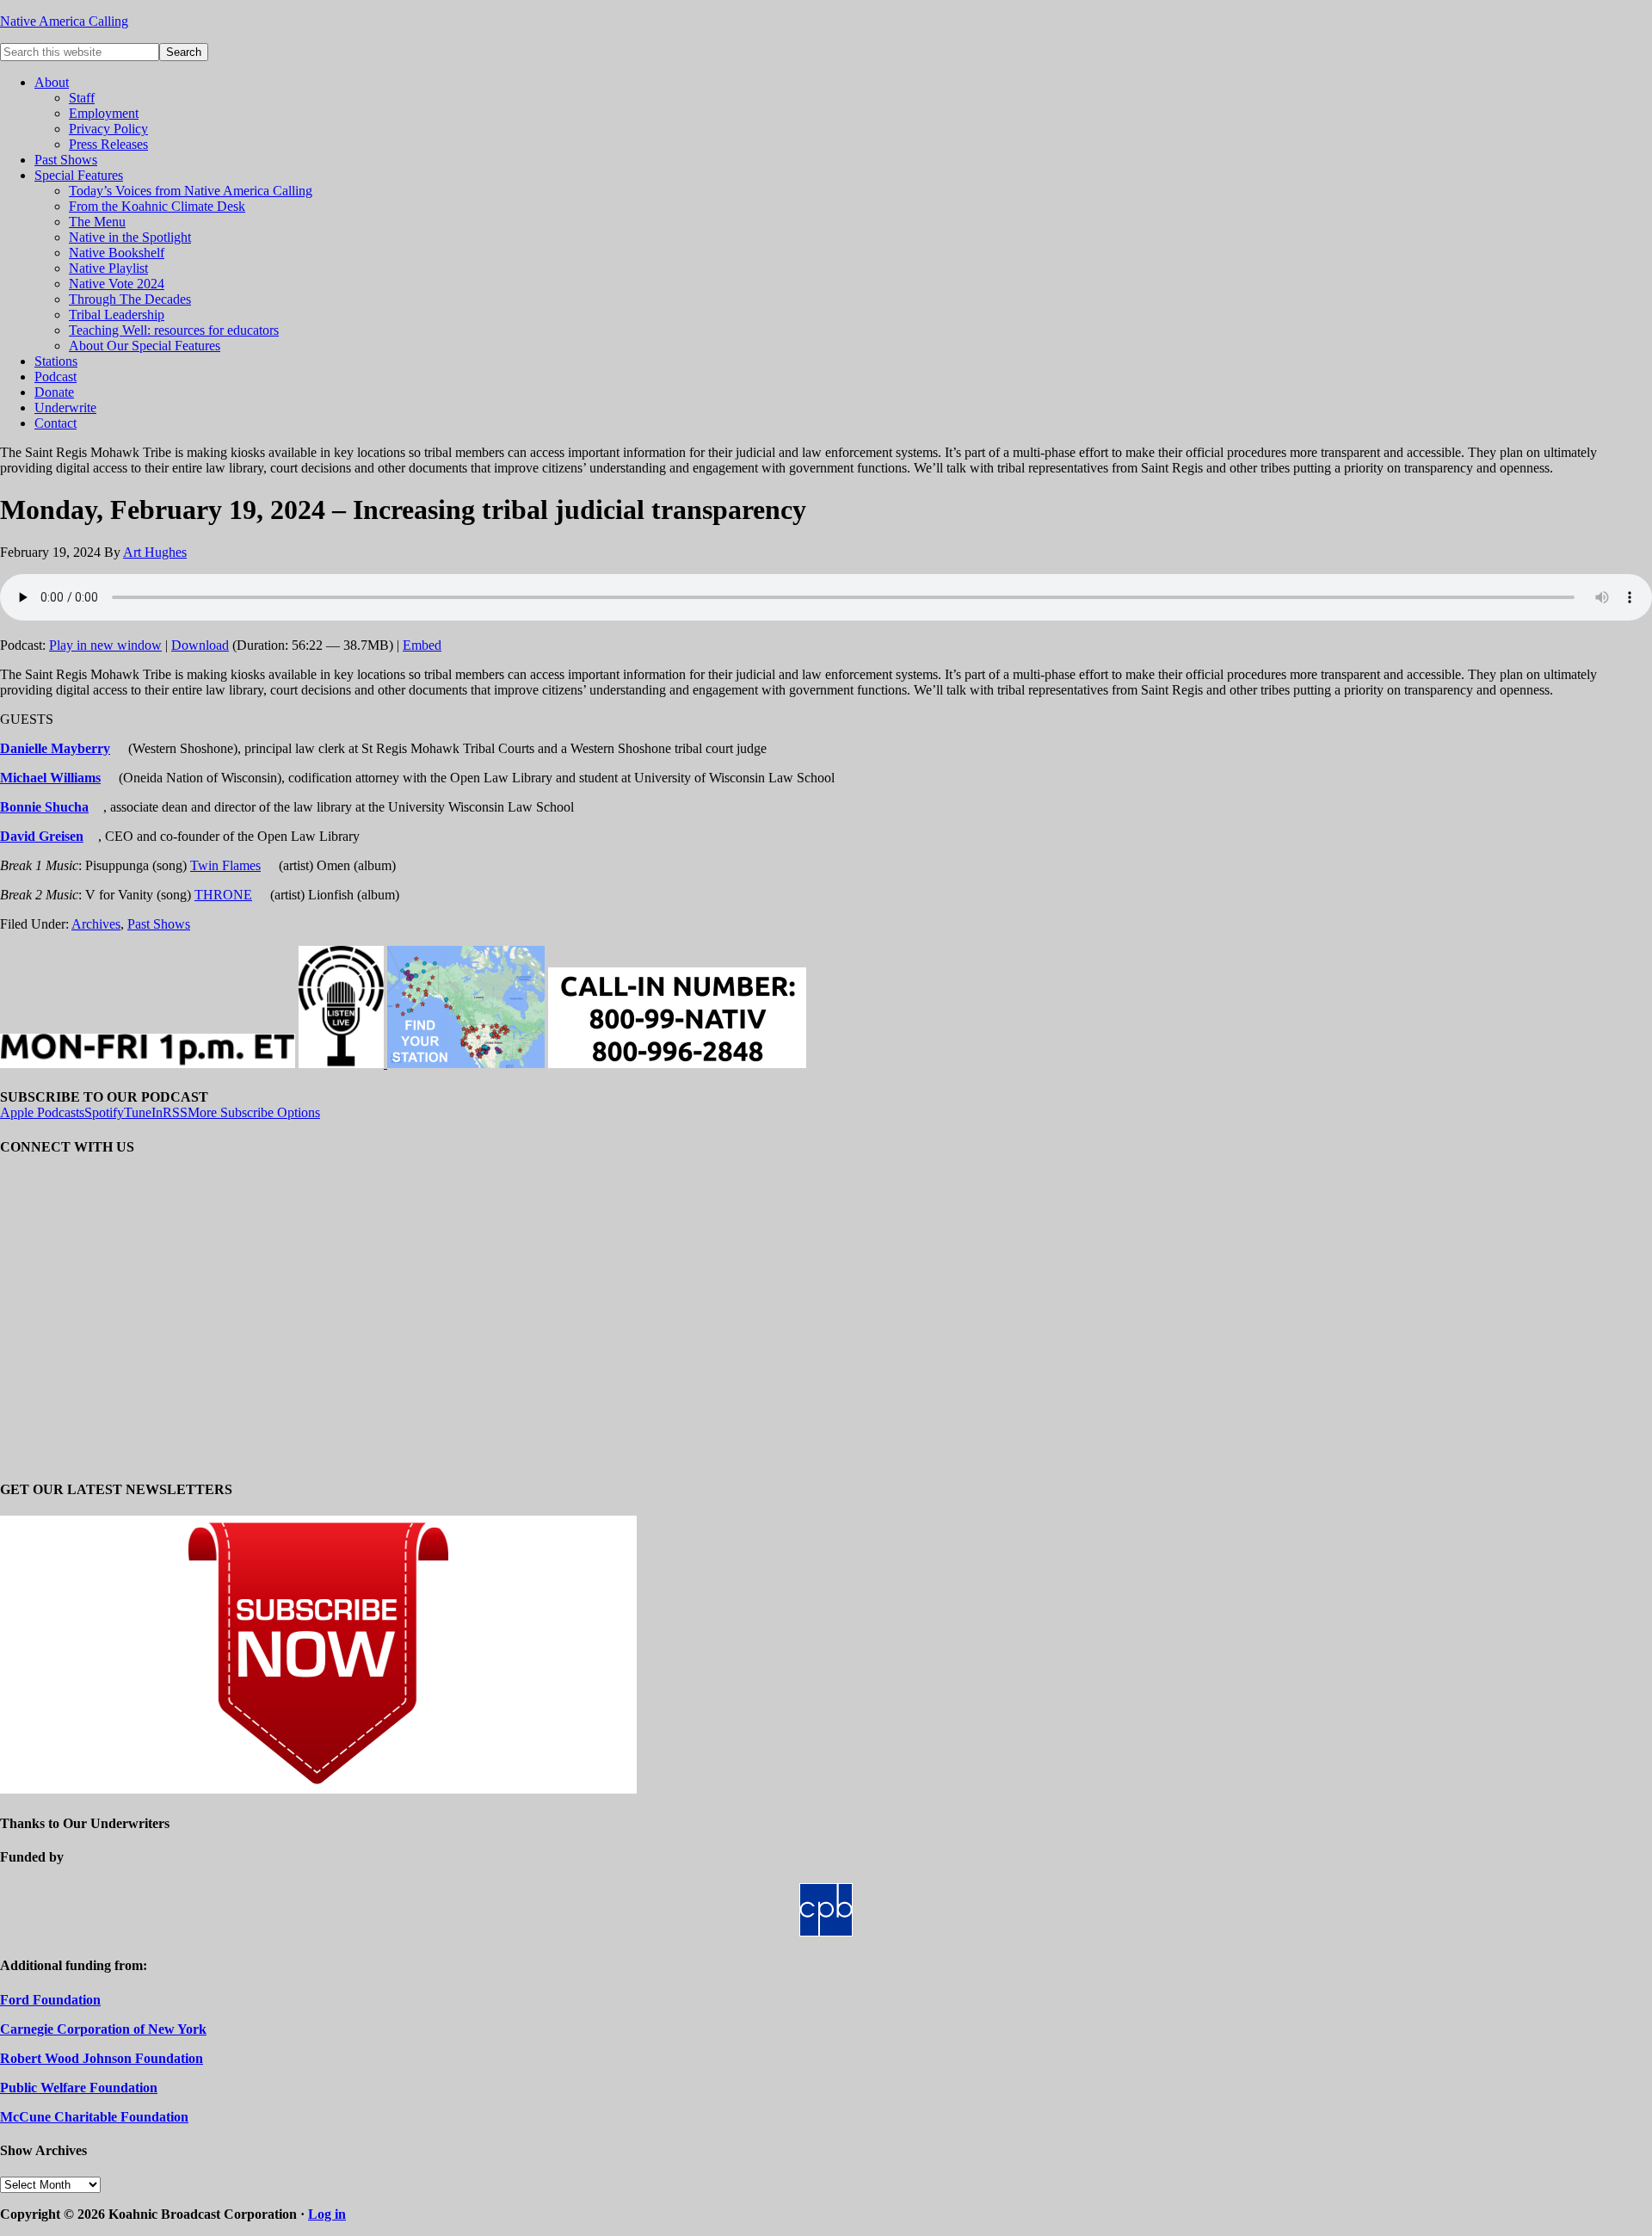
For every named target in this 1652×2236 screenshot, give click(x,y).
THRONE (223, 895)
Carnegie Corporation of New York (103, 2029)
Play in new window (105, 645)
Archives (96, 924)
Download (200, 645)
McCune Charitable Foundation (94, 2117)
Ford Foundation (50, 2000)
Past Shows (159, 924)
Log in (327, 2214)
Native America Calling (64, 21)
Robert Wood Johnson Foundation (102, 2058)
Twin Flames (225, 865)
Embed (422, 645)
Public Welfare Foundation (79, 2088)
